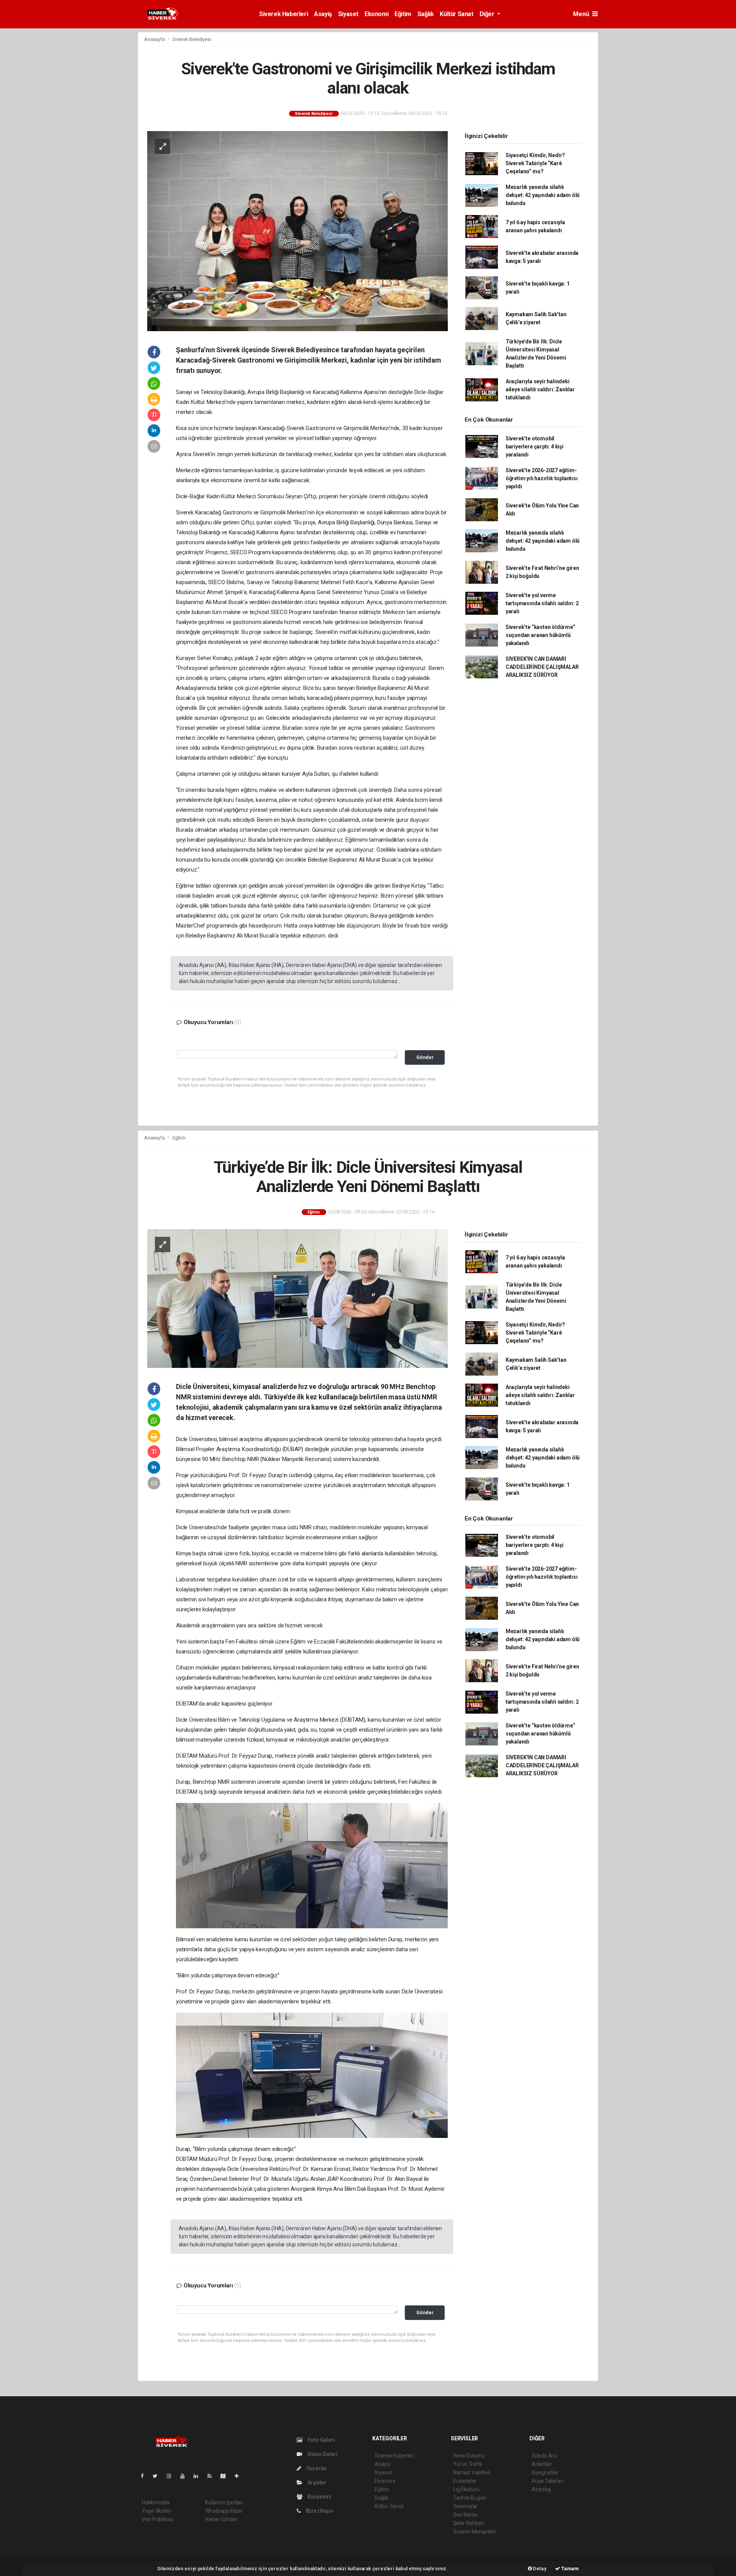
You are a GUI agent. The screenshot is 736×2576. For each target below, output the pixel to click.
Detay (539, 2569)
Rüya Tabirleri (548, 2481)
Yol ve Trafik (468, 2464)
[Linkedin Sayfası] (199, 2476)
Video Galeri (322, 2454)
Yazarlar (316, 2468)
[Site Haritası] (226, 2476)
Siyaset (348, 14)
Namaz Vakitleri (472, 2473)
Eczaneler (465, 2481)
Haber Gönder (221, 2519)
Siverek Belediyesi (192, 39)
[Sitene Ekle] (240, 2476)
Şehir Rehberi (469, 2523)
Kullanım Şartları (224, 2502)
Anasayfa (155, 39)
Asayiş (323, 14)
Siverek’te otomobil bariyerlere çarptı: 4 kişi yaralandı (535, 447)
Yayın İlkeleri (156, 2511)
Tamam (569, 2569)
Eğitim (403, 14)
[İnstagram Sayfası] (172, 2476)
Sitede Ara (544, 2456)
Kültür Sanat (456, 14)
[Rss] (213, 2476)
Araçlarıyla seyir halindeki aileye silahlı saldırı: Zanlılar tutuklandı (540, 389)
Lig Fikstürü (466, 2489)
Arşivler (316, 2482)
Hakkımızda (156, 2502)
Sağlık (426, 14)
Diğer (488, 14)
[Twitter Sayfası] (158, 2476)
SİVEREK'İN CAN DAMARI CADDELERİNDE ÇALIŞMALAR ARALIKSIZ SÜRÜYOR (542, 667)
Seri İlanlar (466, 2515)
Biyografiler (545, 2473)
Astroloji (541, 2489)
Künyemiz (319, 2497)
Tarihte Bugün (470, 2498)
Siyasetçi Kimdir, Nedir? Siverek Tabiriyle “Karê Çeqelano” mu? (535, 163)
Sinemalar (465, 2506)
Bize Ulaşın (319, 2511)
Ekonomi (376, 14)
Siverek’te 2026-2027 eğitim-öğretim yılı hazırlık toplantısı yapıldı (542, 478)
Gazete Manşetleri (475, 2532)
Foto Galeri (321, 2440)
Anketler (542, 2464)
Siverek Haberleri (283, 14)
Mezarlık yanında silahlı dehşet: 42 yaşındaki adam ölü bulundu (543, 195)
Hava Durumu (469, 2456)
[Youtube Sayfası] (186, 2476)
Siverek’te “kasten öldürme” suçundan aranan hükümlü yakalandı (540, 635)
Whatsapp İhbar (224, 2511)
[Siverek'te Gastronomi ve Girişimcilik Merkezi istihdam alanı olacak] (297, 231)
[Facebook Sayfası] (145, 2476)
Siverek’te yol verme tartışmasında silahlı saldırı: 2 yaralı (542, 603)
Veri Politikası (157, 2519)
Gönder (425, 1057)
